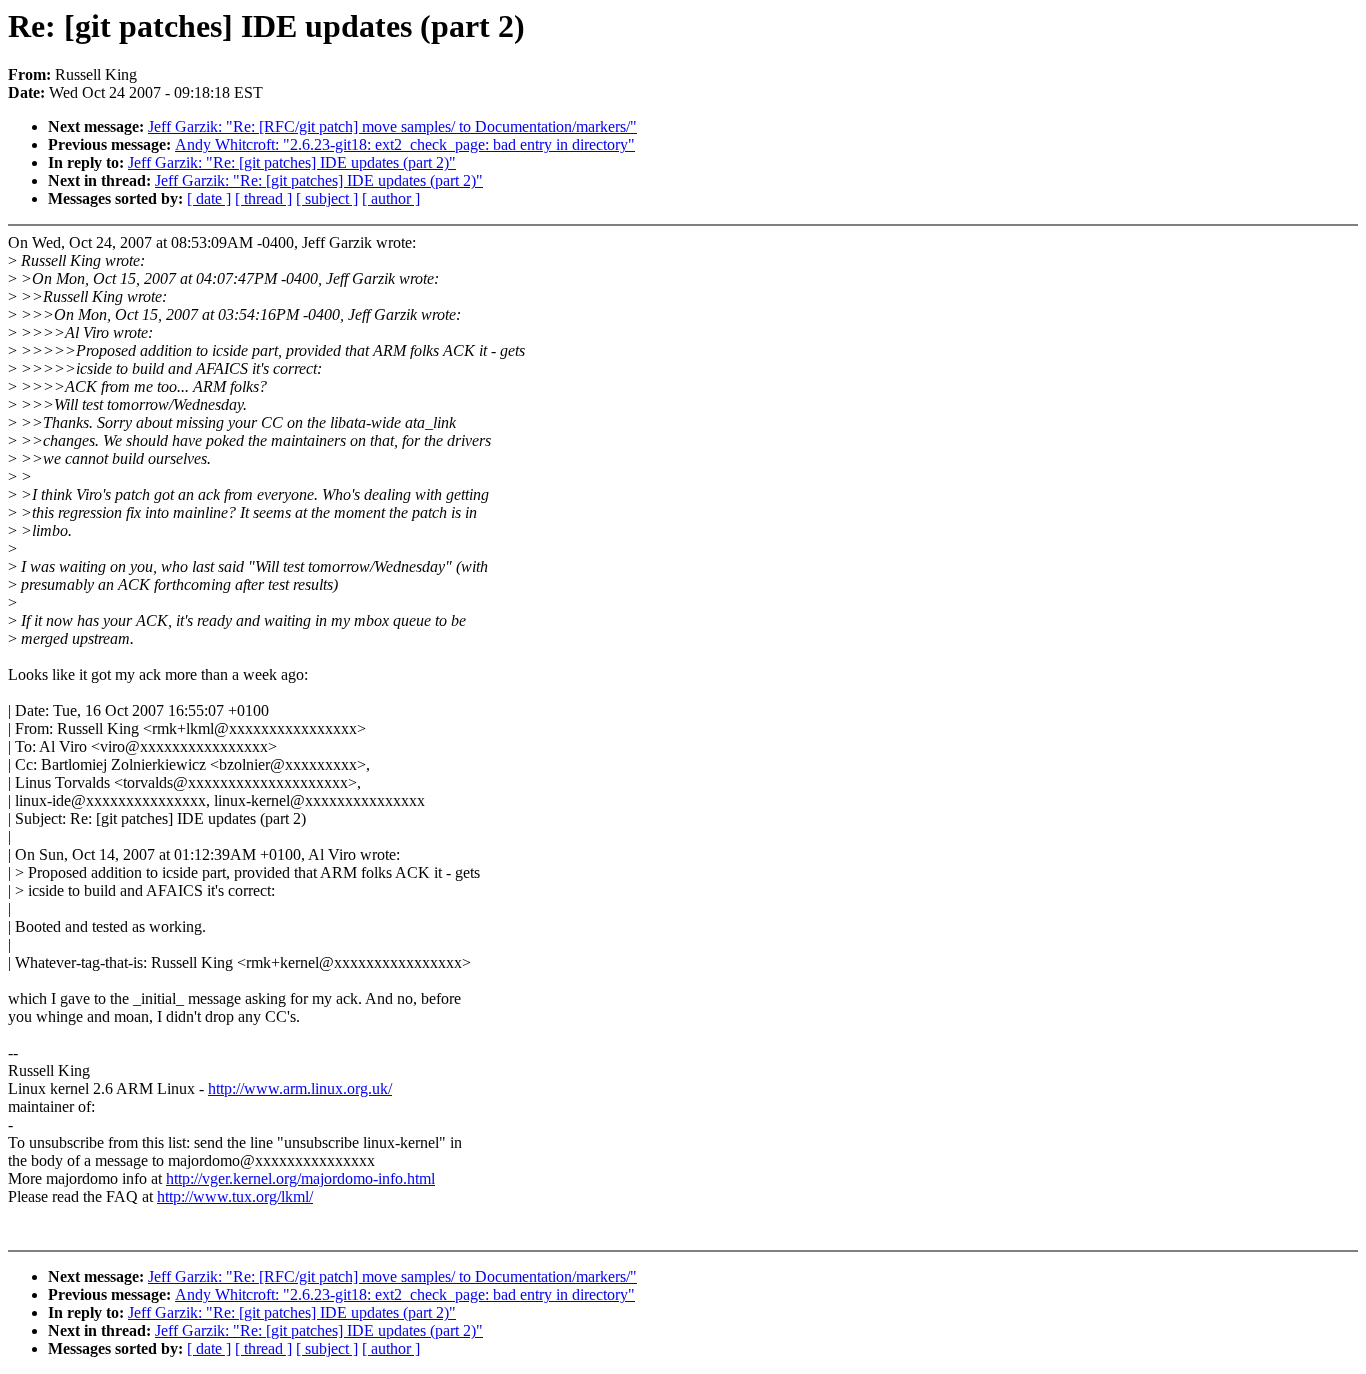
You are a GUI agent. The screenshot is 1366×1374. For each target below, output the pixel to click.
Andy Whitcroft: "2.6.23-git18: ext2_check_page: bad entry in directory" (405, 144)
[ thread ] (263, 198)
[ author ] (391, 198)
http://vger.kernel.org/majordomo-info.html (300, 1178)
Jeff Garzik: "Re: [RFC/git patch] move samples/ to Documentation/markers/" (392, 126)
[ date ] (209, 198)
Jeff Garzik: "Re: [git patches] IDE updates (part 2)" (292, 162)
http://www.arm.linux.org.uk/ (300, 1088)
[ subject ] (327, 198)
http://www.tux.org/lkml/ (235, 1196)
